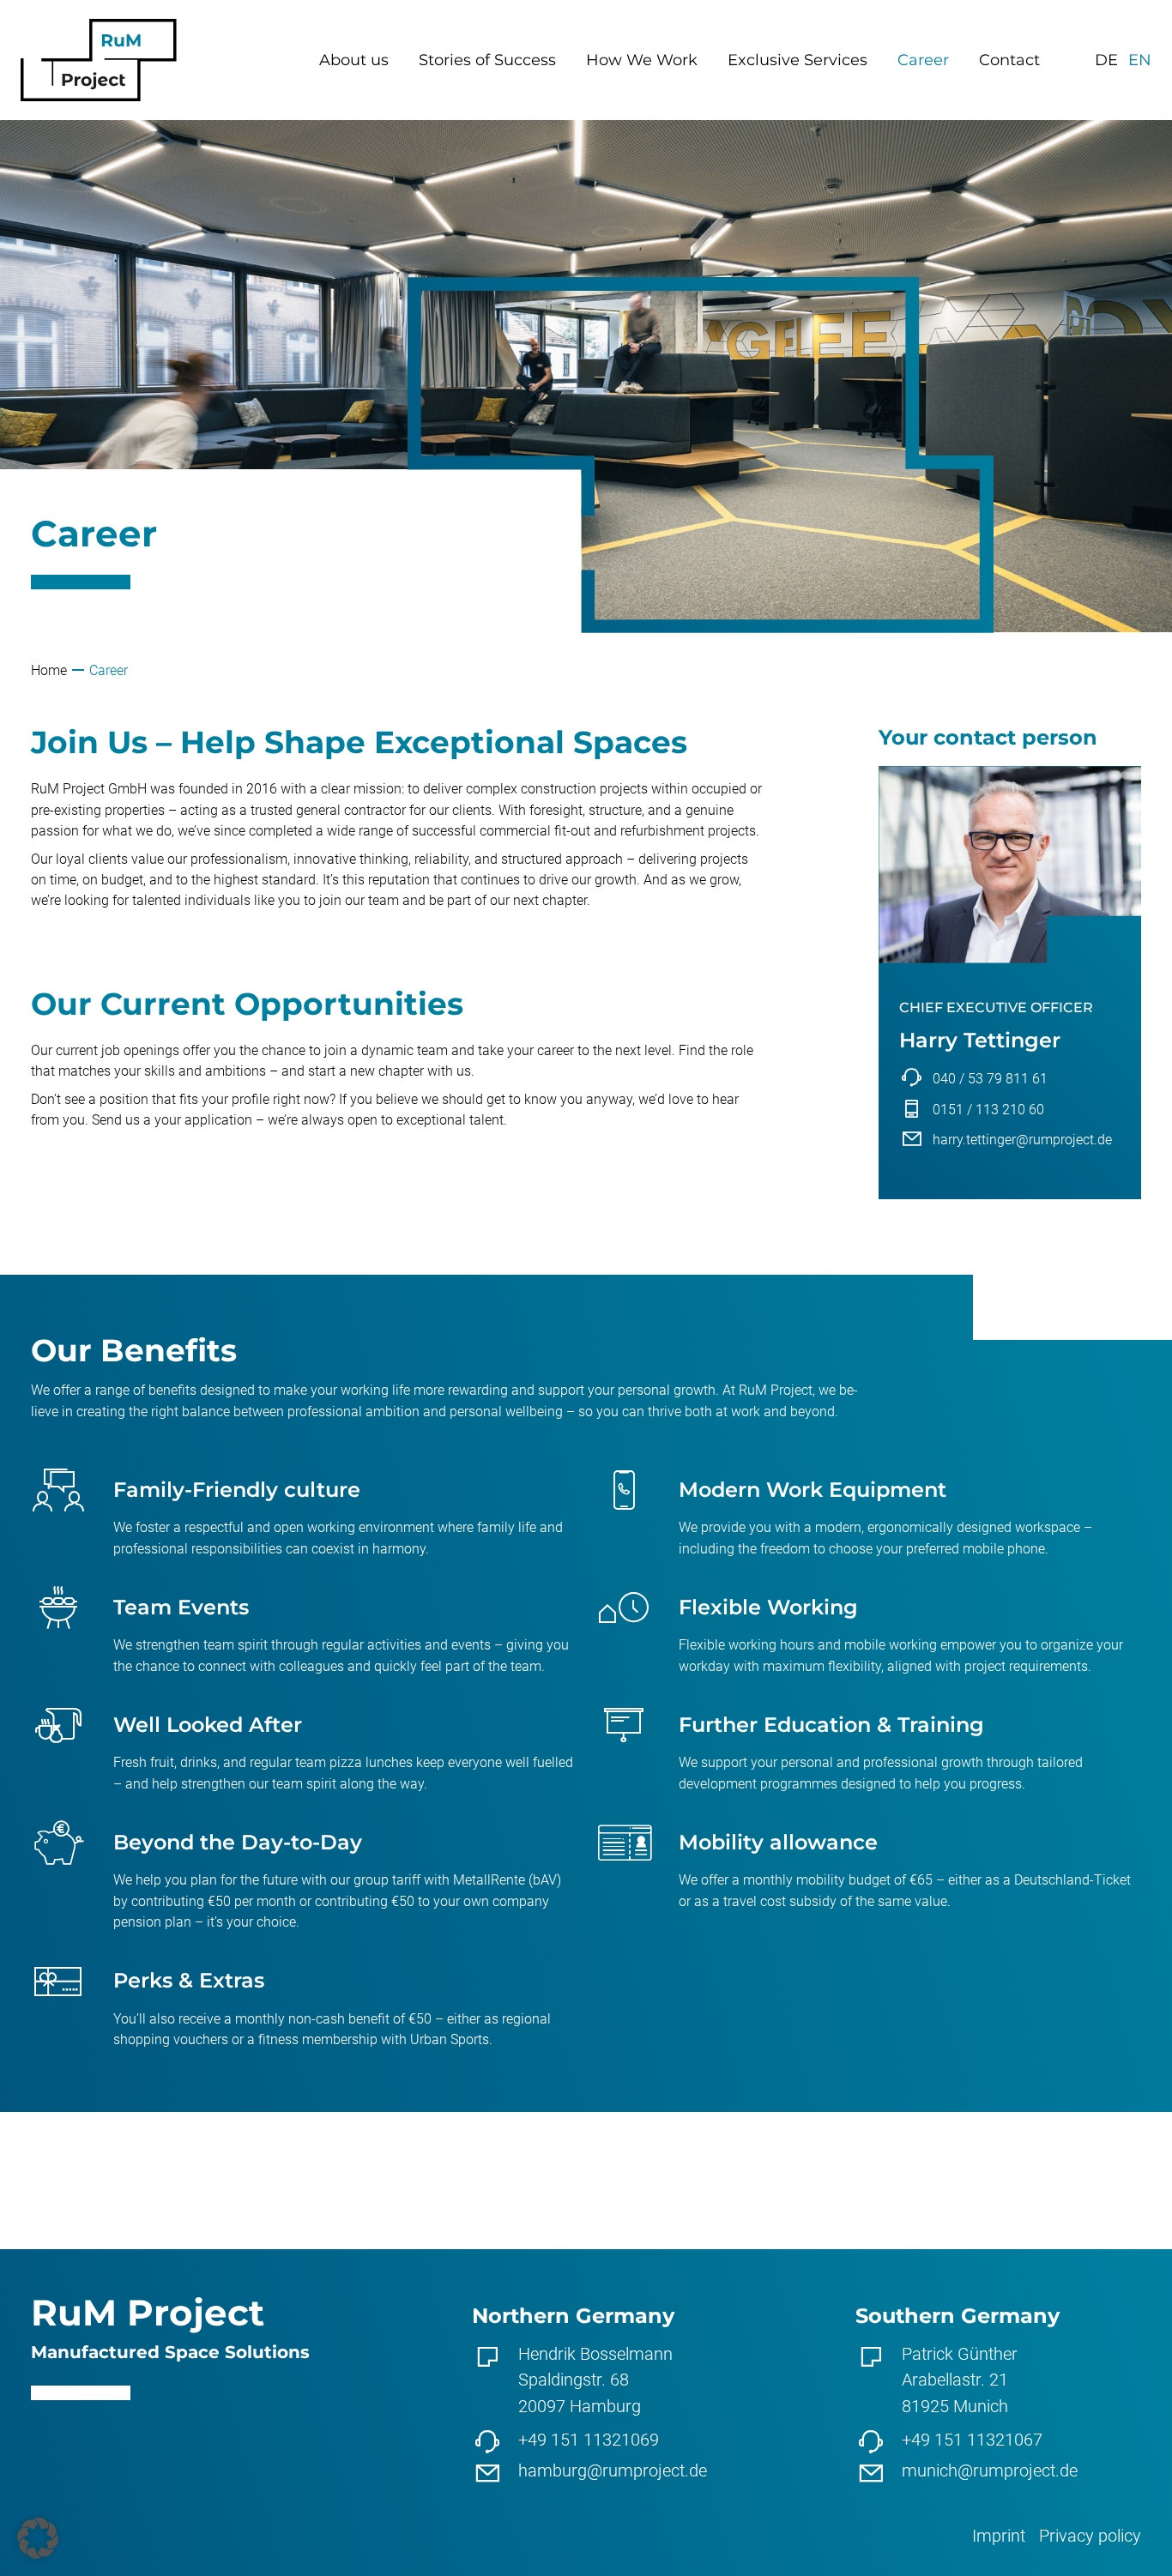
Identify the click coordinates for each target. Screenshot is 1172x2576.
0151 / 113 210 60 (988, 1110)
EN (1140, 60)
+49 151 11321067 (972, 2440)
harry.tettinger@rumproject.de (1022, 1140)
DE (1106, 60)
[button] (38, 2538)
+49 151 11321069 (589, 2440)
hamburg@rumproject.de (613, 2470)
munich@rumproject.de (990, 2470)
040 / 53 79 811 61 (990, 1079)
